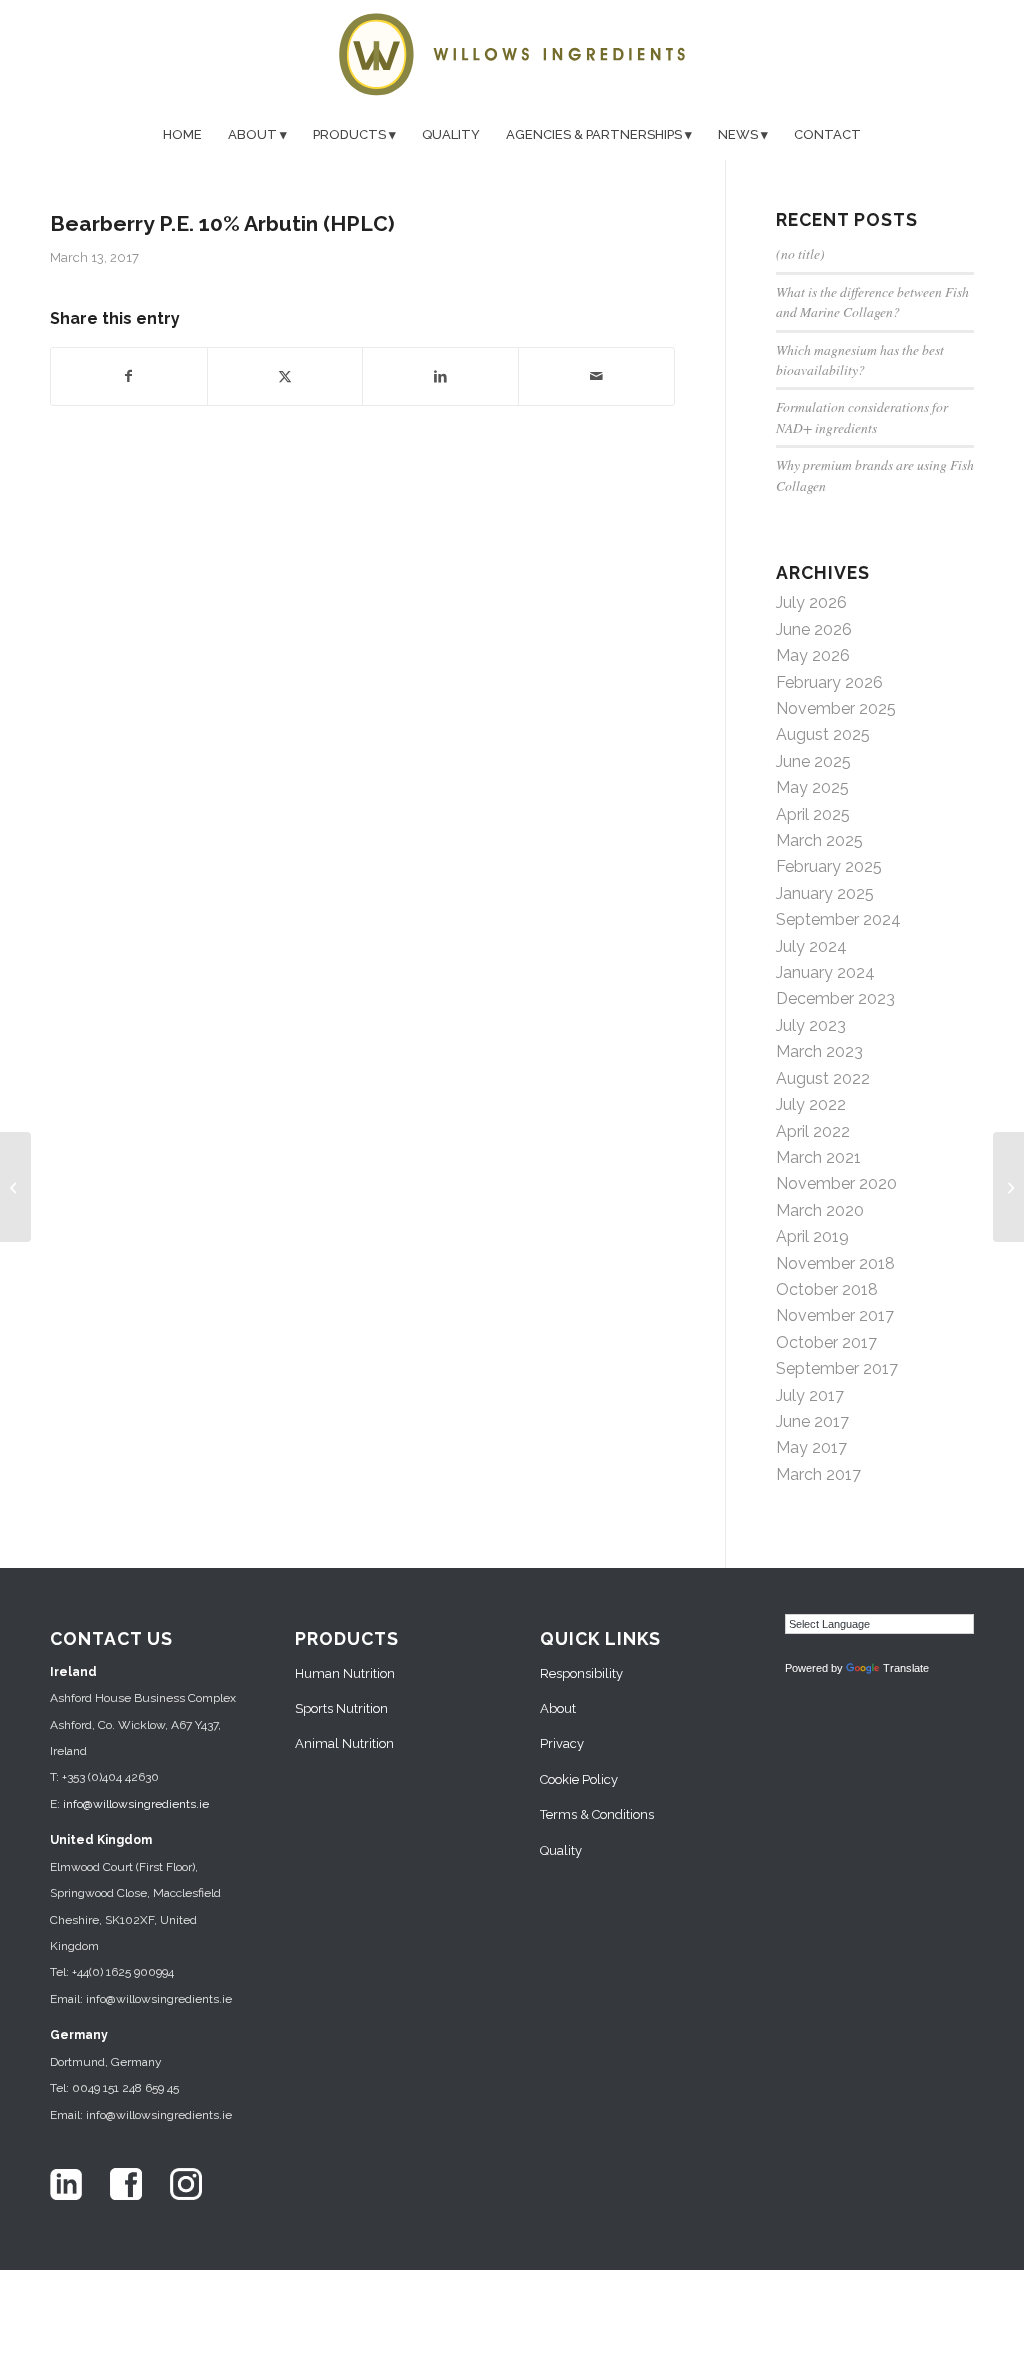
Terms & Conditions (597, 1814)
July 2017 (810, 1395)
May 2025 (812, 787)
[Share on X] (285, 376)
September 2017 (837, 1368)
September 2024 (838, 919)
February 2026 (829, 682)
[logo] (512, 55)
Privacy (562, 1743)
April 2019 (812, 1236)
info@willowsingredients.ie (136, 1804)
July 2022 (811, 1104)
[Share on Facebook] (129, 376)
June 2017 (812, 1421)
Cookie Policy (579, 1779)
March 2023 (819, 1051)
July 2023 (811, 1025)
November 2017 (835, 1315)
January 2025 (825, 893)
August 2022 (823, 1078)
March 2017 (818, 1474)
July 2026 (811, 602)
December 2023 (835, 998)
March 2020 (820, 1210)
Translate (906, 1668)
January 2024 (825, 972)
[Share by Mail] (596, 376)
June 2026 (814, 629)
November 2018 (835, 1263)
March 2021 (818, 1157)
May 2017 (811, 1447)
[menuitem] (182, 135)
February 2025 (829, 866)
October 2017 (826, 1342)
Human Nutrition (345, 1673)
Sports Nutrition (341, 1708)
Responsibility (581, 1673)
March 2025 (819, 840)
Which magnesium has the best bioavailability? (860, 359)
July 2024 (811, 946)
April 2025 (813, 814)
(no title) (800, 253)
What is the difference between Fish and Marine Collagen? (872, 301)
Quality (561, 1850)
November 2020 (836, 1183)
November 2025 (836, 708)
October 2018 (827, 1289)
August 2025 (823, 734)
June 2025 (813, 761)
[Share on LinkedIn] (440, 376)
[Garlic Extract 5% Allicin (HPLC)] (15, 1187)
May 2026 (813, 655)
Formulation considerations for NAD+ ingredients (862, 416)
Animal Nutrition (344, 1743)
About (558, 1708)
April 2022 (813, 1131)
